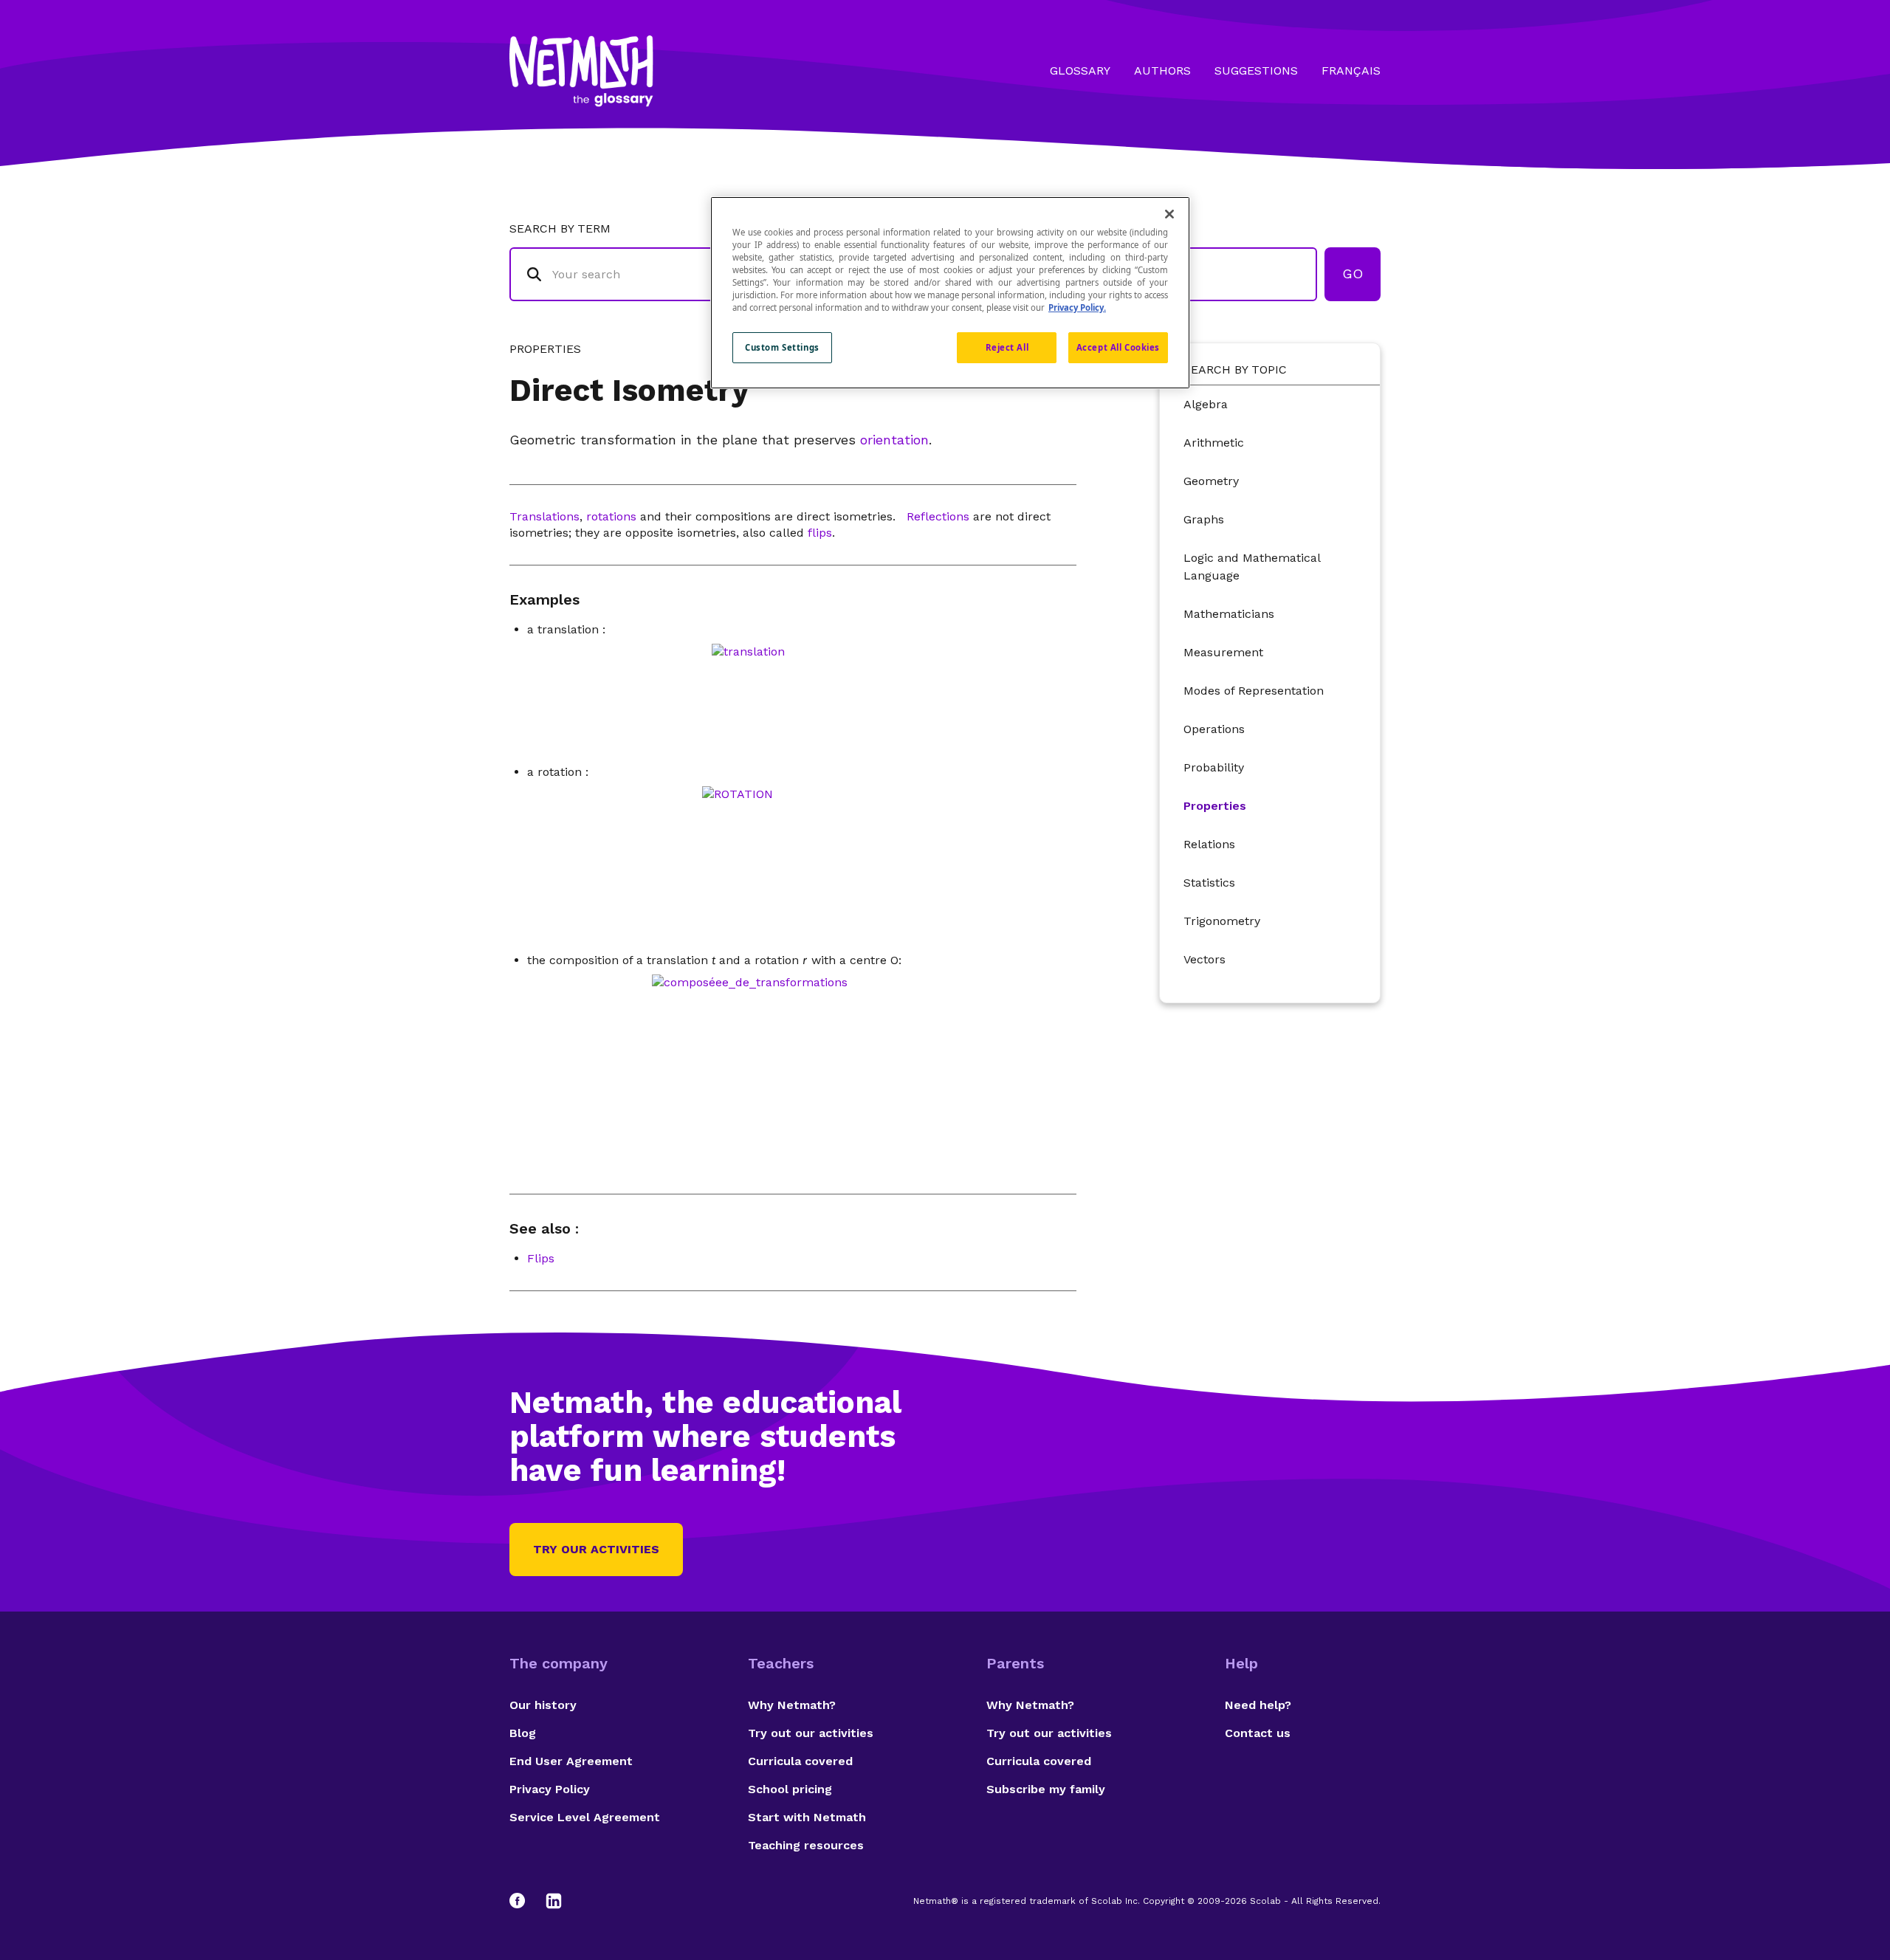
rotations (611, 516)
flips (820, 533)
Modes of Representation (1254, 691)
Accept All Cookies (1118, 347)
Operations (1214, 729)
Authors (1162, 71)
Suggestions (1256, 71)
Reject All (1007, 347)
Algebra (1206, 404)
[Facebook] (524, 1901)
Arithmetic (1214, 443)
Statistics (1209, 883)
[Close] (1169, 214)
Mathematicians (1229, 614)
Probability (1214, 767)
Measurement (1223, 652)
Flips (541, 1258)
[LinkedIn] (554, 1901)
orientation (894, 440)
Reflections (938, 516)
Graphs (1204, 519)
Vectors (1205, 959)
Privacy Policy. (1077, 307)
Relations (1209, 844)
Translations (544, 516)
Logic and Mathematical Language (1252, 567)
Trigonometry (1222, 921)
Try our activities (596, 1549)
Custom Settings (782, 347)
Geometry (1211, 481)
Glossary (1080, 71)
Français (1351, 71)
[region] (950, 293)
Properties (1215, 806)
